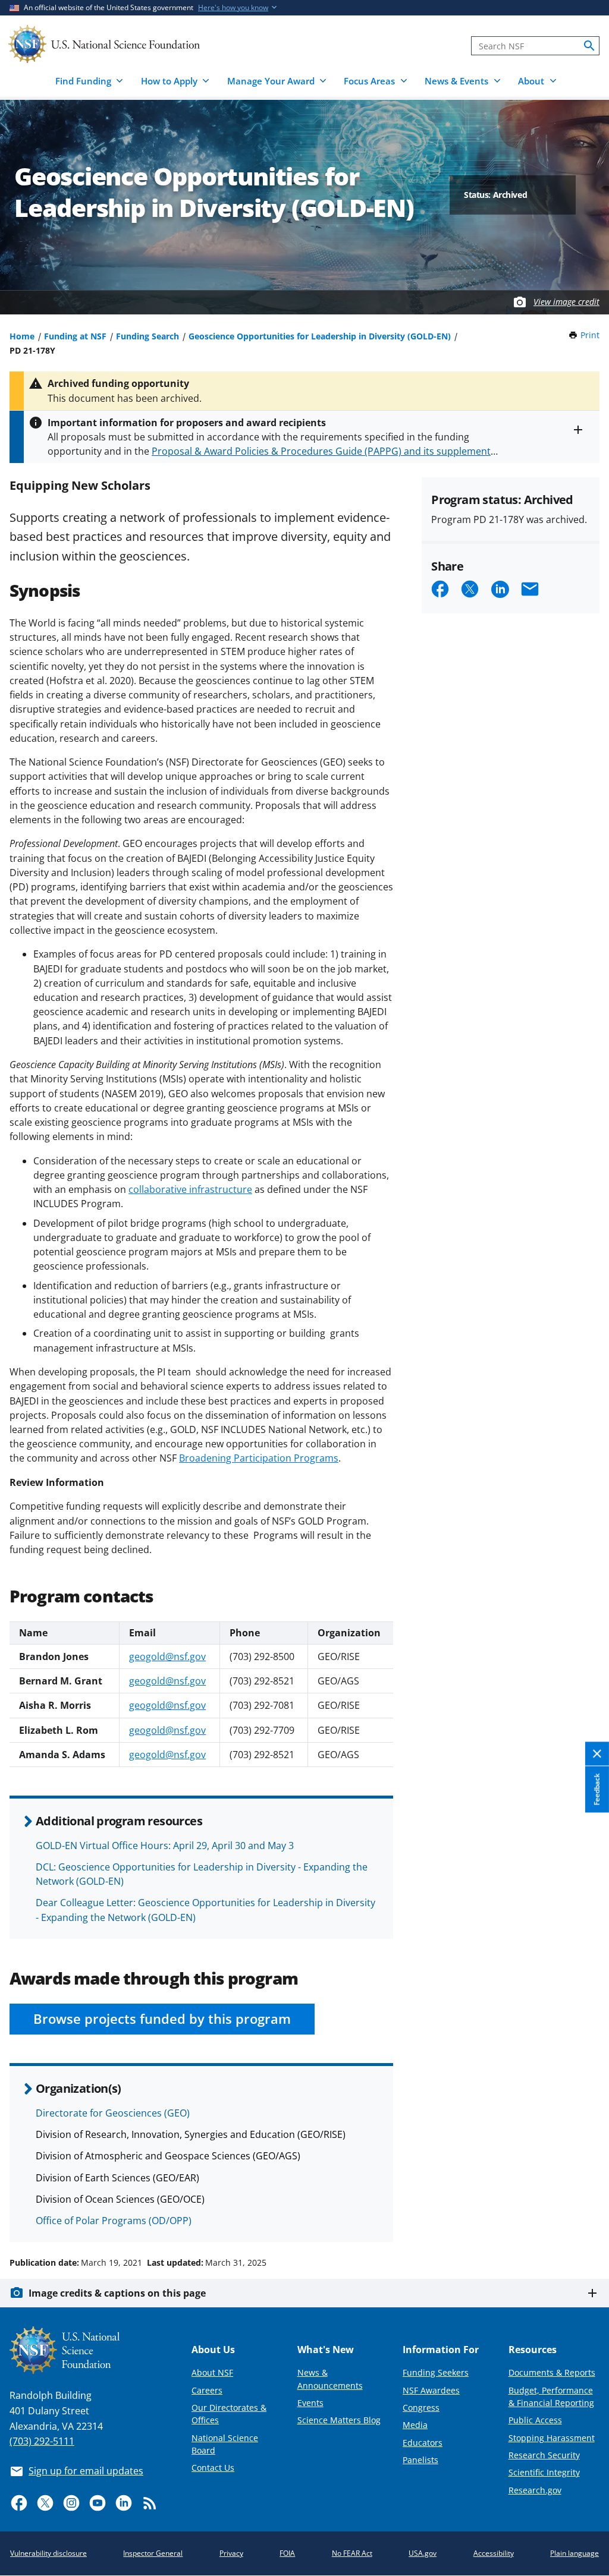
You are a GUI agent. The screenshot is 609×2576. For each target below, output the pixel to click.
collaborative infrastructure (190, 1189)
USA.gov (423, 2553)
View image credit (566, 302)
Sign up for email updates (86, 2471)
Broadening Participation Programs (259, 1458)
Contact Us (213, 2468)
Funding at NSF (75, 336)
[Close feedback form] (597, 1754)
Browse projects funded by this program (162, 2019)
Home (22, 336)
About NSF (212, 2372)
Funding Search (147, 336)
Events (310, 2403)
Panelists (420, 2460)
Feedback (597, 1790)
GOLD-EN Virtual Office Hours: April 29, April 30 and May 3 (165, 1846)
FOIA (287, 2553)
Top (583, 2218)
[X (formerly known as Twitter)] (45, 2503)
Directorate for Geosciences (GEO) (113, 2113)
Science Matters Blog (339, 2420)
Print (590, 335)
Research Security (544, 2455)
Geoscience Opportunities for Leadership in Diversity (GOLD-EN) (320, 336)
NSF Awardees (431, 2390)
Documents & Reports (552, 2372)
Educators (423, 2443)
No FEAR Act (352, 2553)
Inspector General (153, 2553)
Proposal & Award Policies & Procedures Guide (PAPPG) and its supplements (324, 451)
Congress (421, 2407)
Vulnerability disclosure (48, 2553)
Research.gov (535, 2490)
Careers (207, 2390)
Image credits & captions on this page (117, 2293)
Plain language (575, 2553)
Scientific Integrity (544, 2472)
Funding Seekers (436, 2372)
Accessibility (494, 2553)
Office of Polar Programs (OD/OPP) (114, 2221)
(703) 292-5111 (42, 2441)
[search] (589, 46)
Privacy (231, 2553)
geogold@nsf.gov (167, 1657)
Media (415, 2425)
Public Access (535, 2420)
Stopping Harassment (552, 2438)
